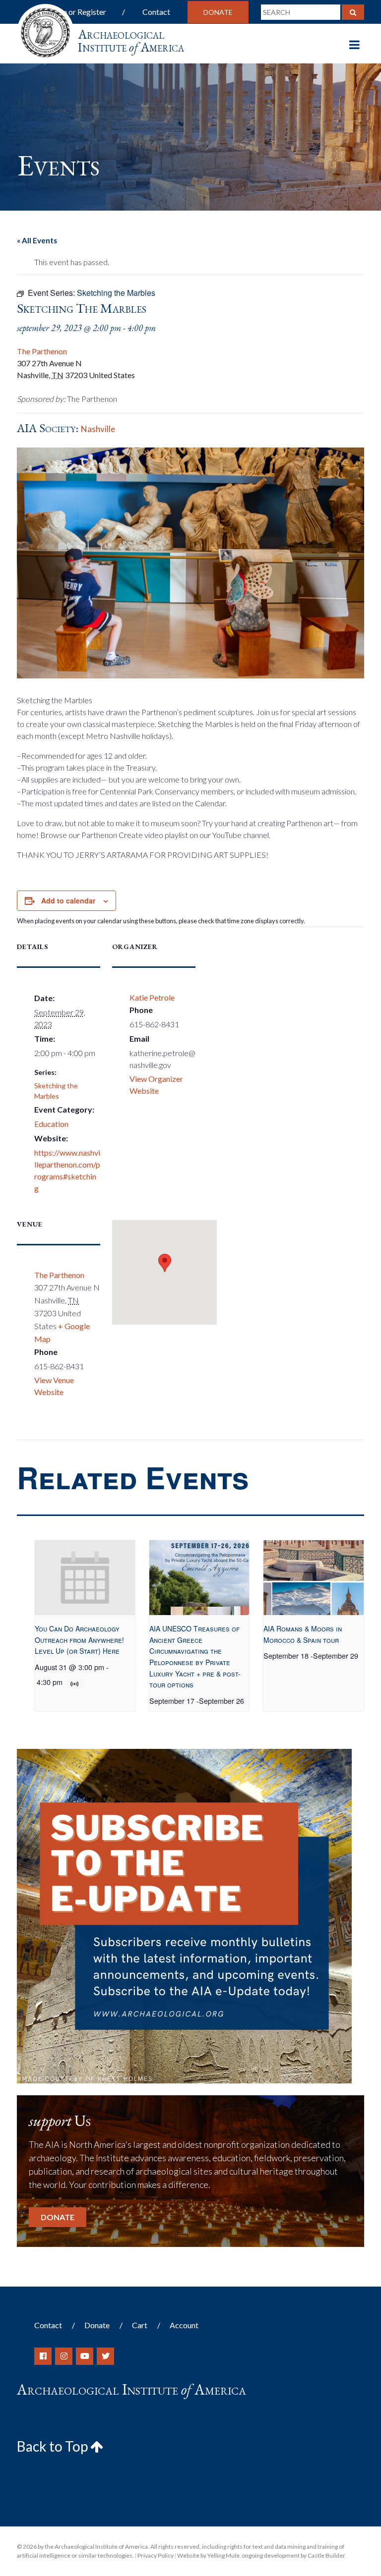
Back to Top (54, 2446)
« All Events (37, 240)
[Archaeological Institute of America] (45, 29)
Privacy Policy (156, 2555)
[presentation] (85, 1578)
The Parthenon (42, 351)
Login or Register (77, 12)
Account (184, 2325)
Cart (140, 2325)
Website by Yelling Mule (208, 2555)
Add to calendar (68, 900)
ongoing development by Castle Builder (293, 2555)
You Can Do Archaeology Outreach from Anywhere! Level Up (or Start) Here (79, 1640)
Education (51, 1124)
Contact (156, 12)
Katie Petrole (152, 997)
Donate (218, 12)
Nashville (98, 429)
